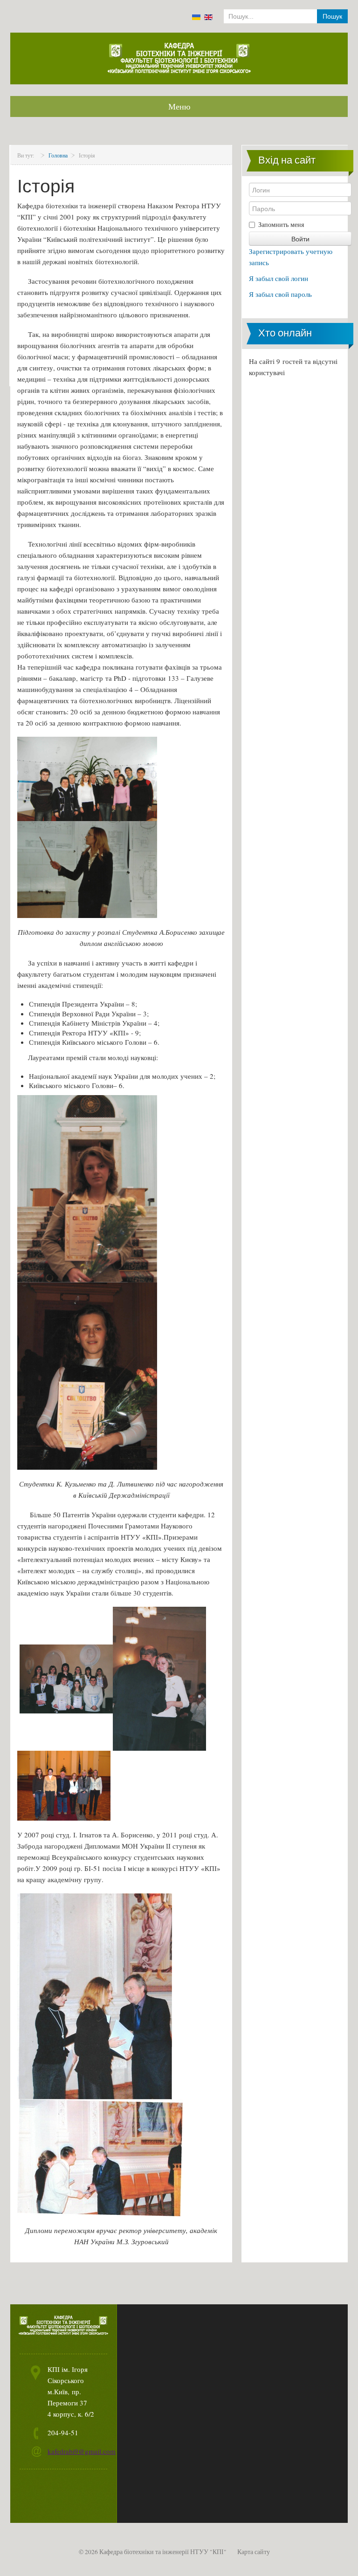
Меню (179, 106)
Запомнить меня (281, 224)
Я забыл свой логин (279, 278)
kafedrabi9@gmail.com (82, 2451)
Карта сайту (254, 2552)
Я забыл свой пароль (280, 294)
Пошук (332, 16)
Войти (300, 239)
